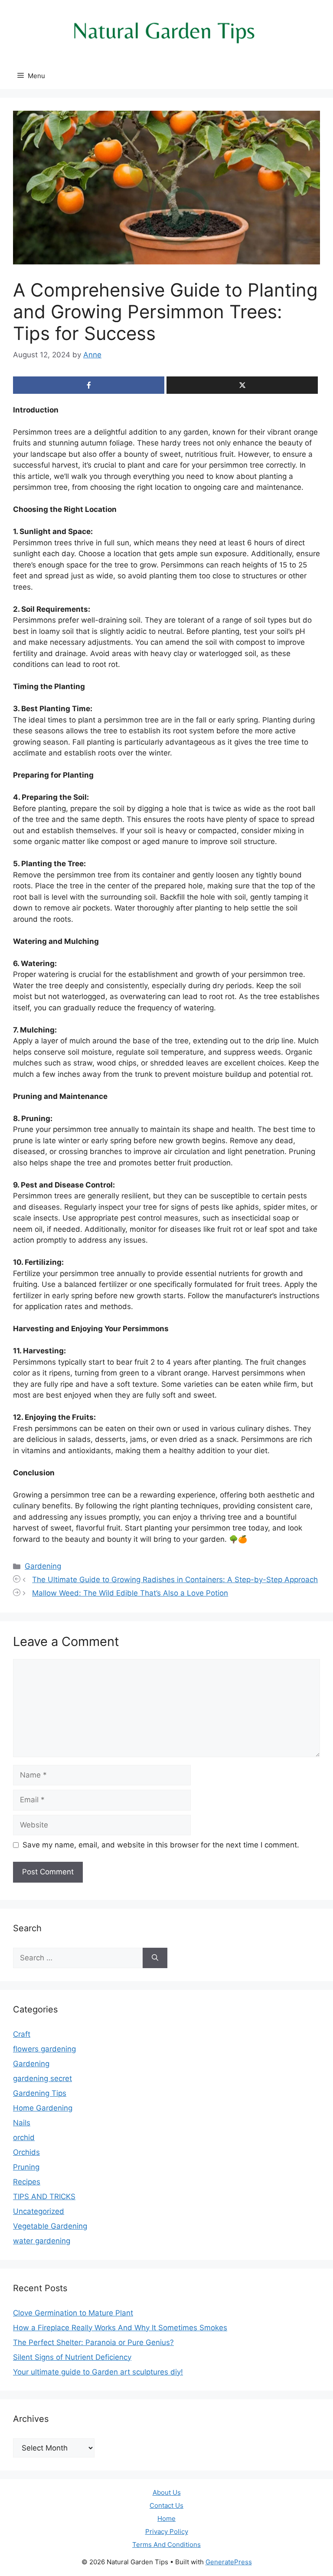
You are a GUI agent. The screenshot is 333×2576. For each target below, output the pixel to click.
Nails (22, 2123)
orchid (24, 2137)
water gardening (42, 2241)
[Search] (155, 1958)
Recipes (27, 2182)
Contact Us (166, 2505)
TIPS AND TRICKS (44, 2197)
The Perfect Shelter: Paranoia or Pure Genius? (93, 2342)
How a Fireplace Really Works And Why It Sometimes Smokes (120, 2328)
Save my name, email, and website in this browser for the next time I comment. (161, 1845)
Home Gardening (43, 2108)
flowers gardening (44, 2049)
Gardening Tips (40, 2093)
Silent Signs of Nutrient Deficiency (72, 2357)
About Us (167, 2492)
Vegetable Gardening (50, 2226)
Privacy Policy (167, 2531)
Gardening (43, 1566)
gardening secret (42, 2078)
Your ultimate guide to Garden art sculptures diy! (98, 2372)
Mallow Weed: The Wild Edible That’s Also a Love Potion (130, 1593)
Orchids (26, 2152)
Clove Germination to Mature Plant (73, 2313)
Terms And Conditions (166, 2545)
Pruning (26, 2167)
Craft (22, 2034)
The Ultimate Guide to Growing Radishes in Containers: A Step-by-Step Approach (175, 1580)
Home (166, 2518)
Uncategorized (39, 2211)
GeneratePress (229, 2562)
